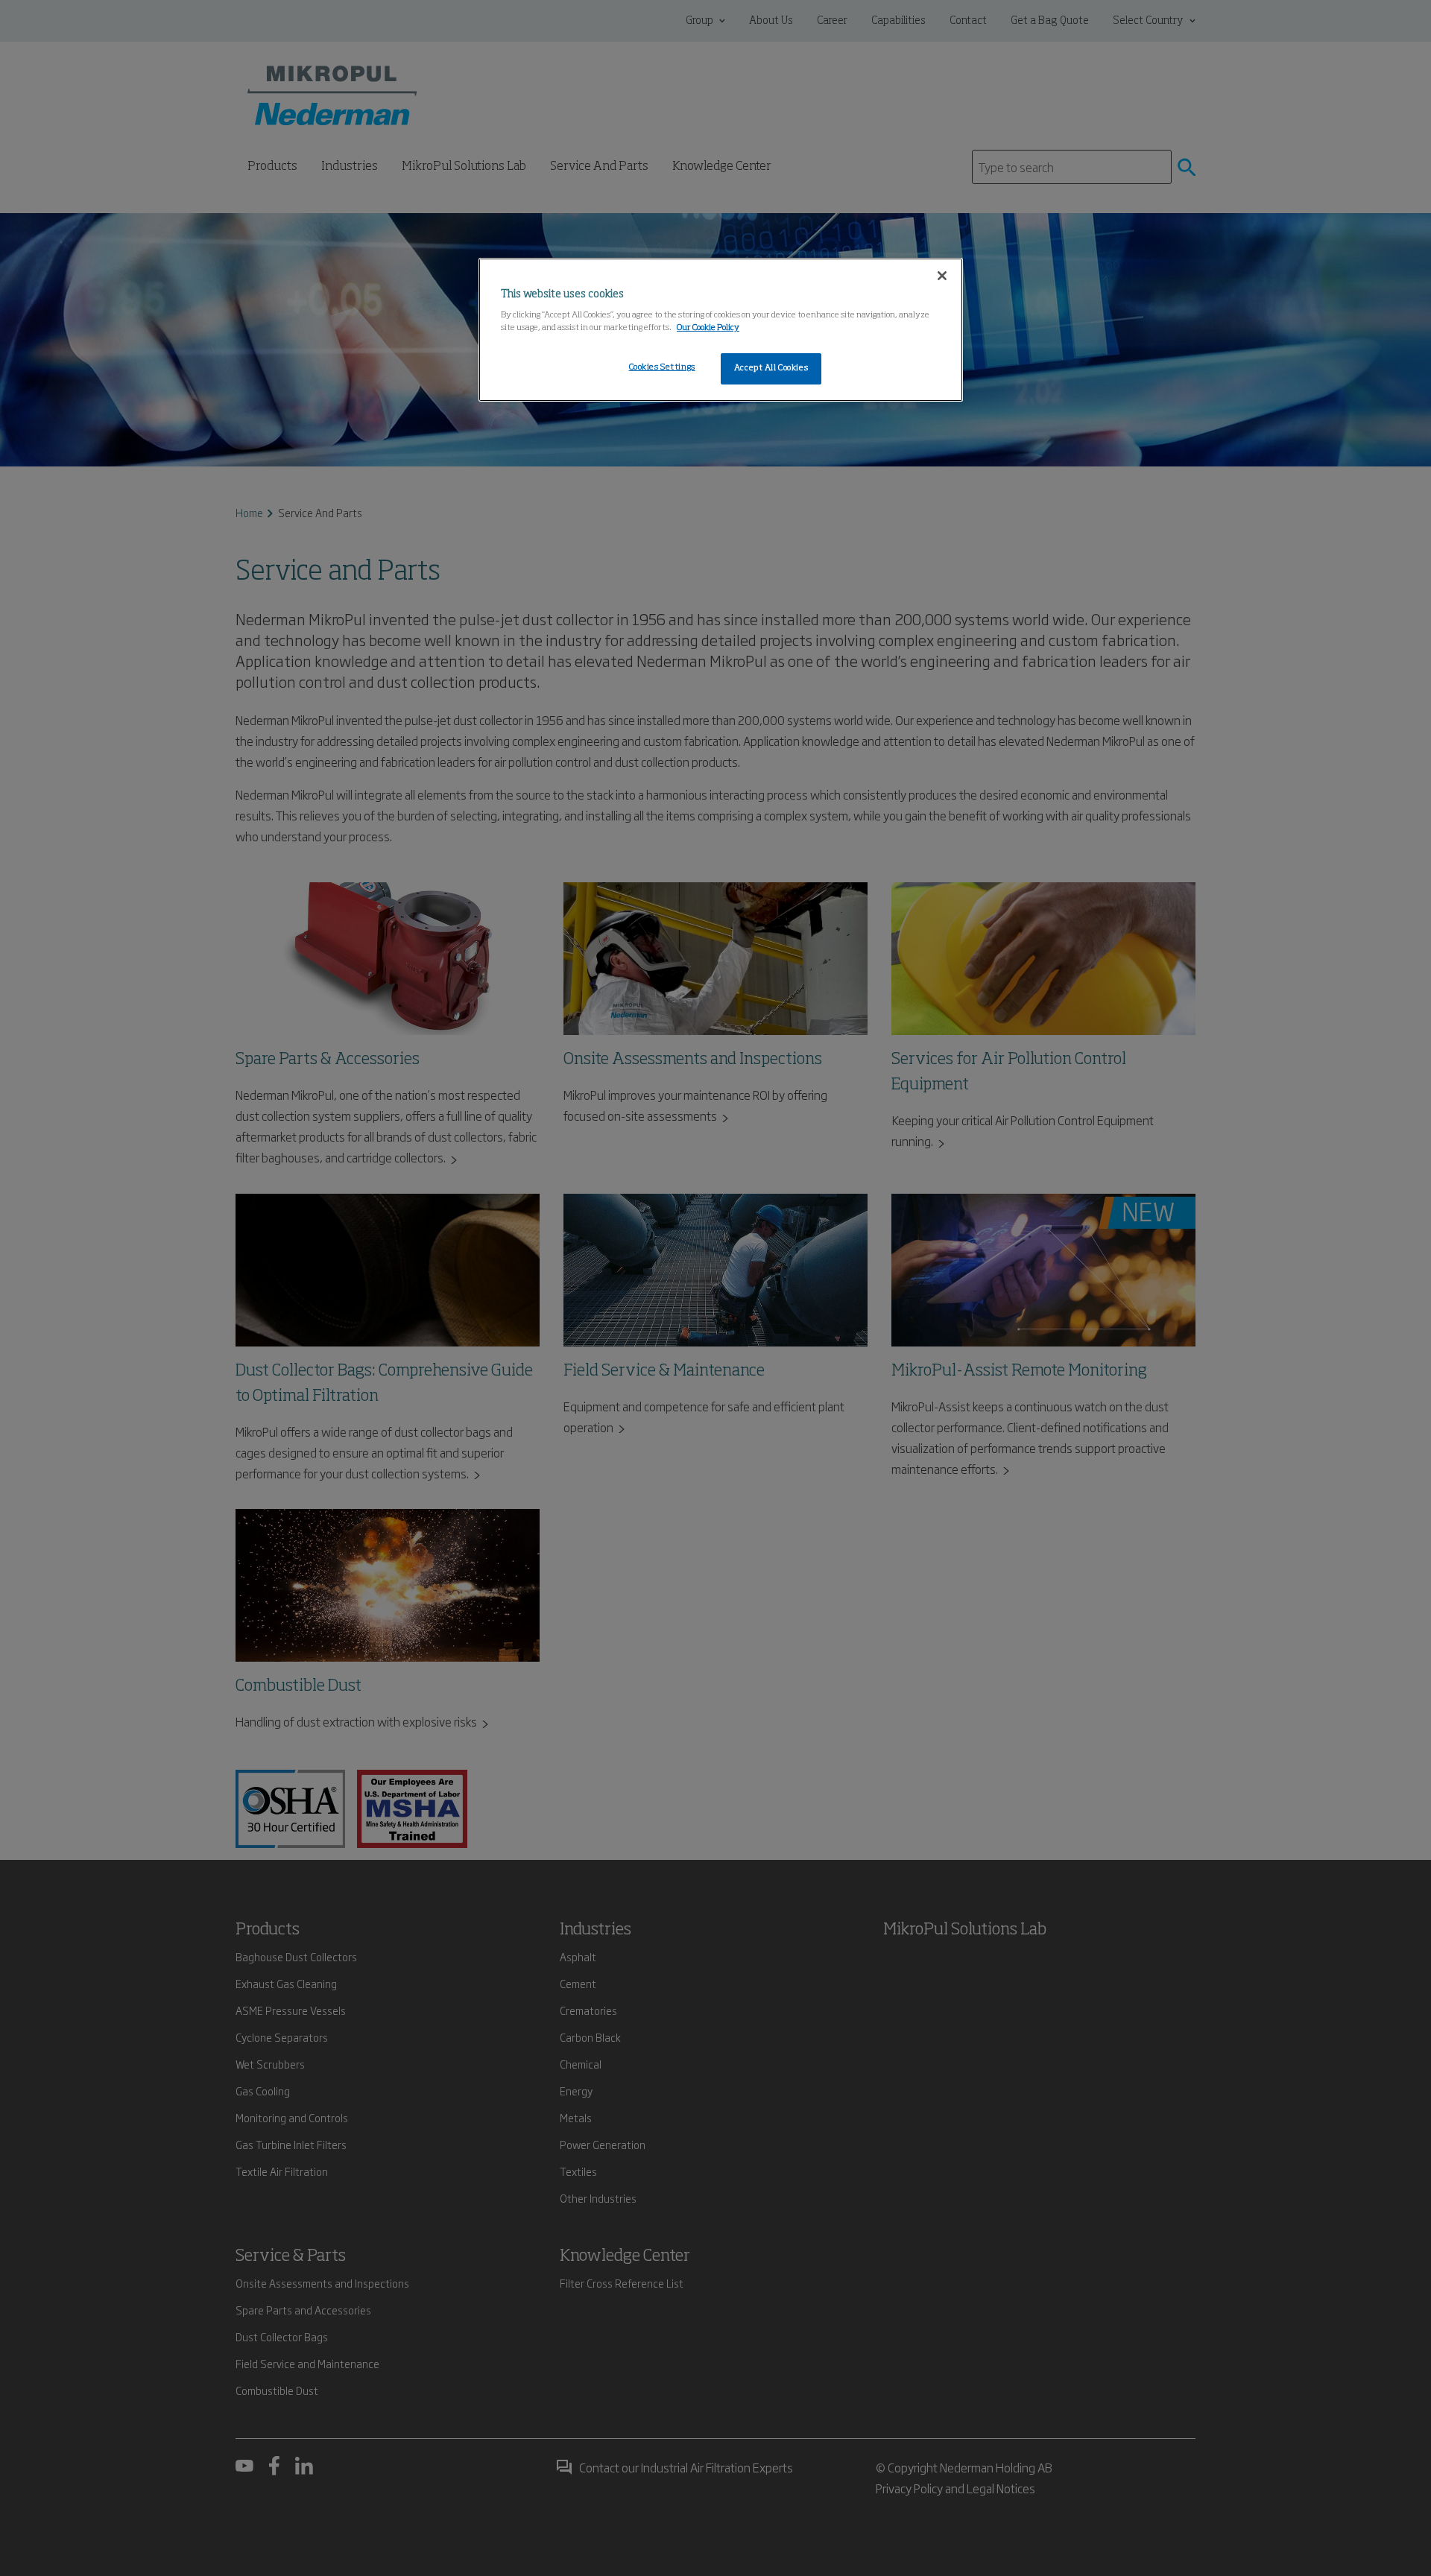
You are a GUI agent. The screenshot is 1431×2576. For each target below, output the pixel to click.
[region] (721, 330)
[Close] (942, 276)
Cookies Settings (662, 367)
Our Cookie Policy (708, 328)
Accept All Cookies (771, 368)
